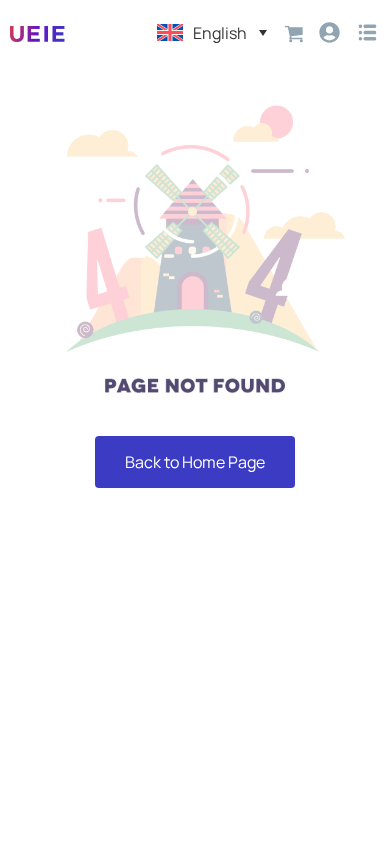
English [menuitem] (220, 33)
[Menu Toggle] (367, 32)
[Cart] (294, 32)
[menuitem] (212, 32)
